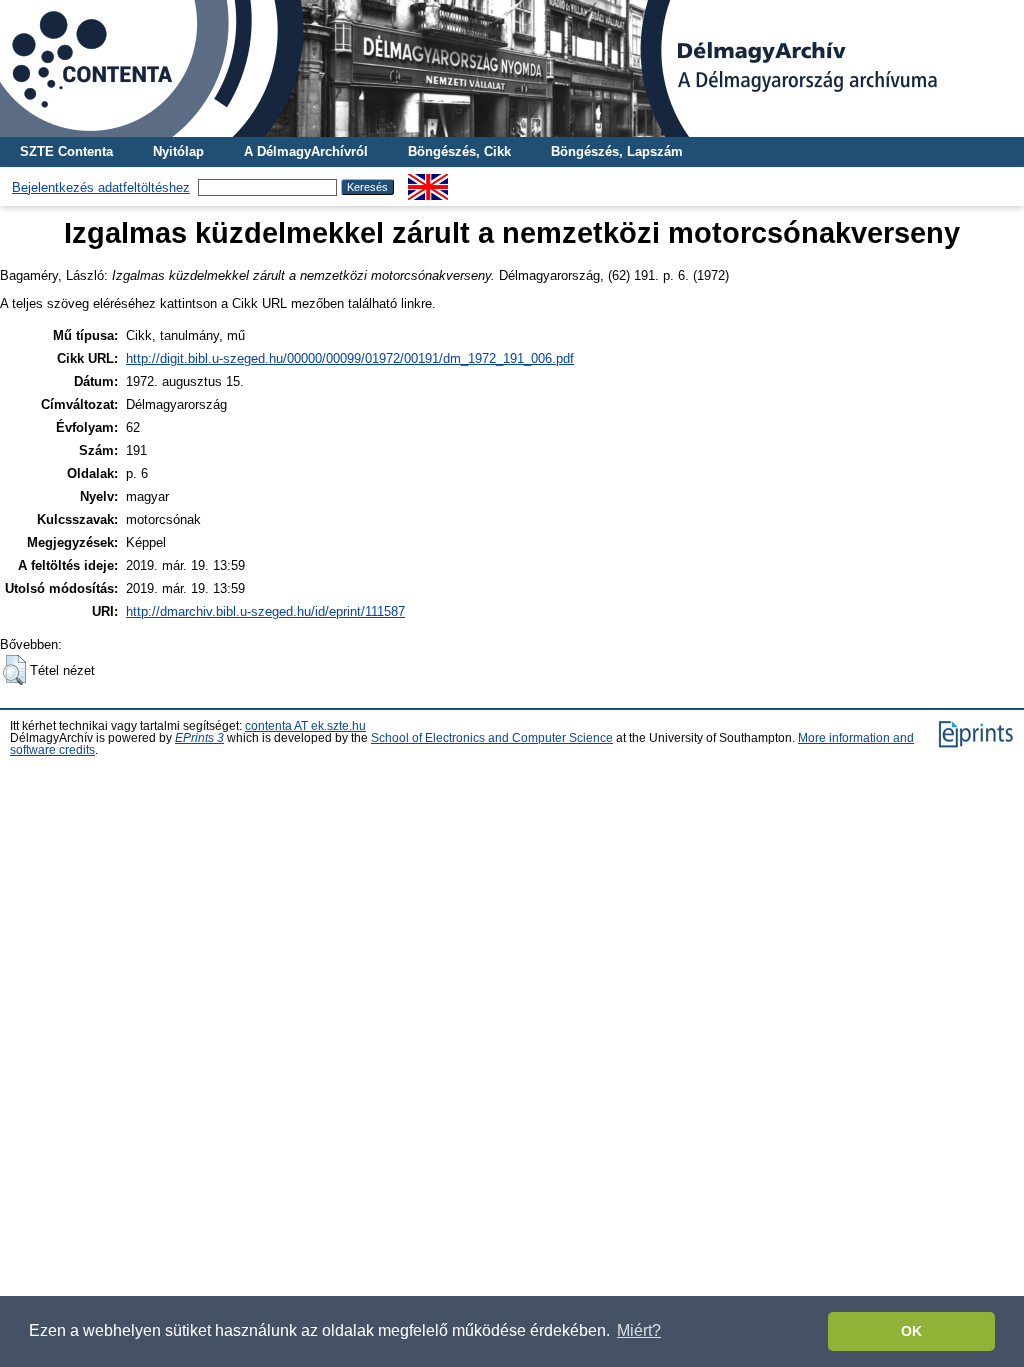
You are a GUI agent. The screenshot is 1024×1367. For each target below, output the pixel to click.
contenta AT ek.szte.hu (305, 726)
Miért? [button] (639, 1330)
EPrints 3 (199, 738)
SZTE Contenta (66, 151)
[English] (428, 181)
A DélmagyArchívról (306, 151)
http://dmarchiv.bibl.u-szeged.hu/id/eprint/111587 (265, 611)
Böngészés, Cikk (459, 151)
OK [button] (911, 1331)
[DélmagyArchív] (512, 68)
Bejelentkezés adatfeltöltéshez (101, 187)
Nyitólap (178, 151)
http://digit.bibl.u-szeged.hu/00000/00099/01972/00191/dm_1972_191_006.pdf (350, 358)
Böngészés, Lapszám (617, 151)
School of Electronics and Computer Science (492, 738)
